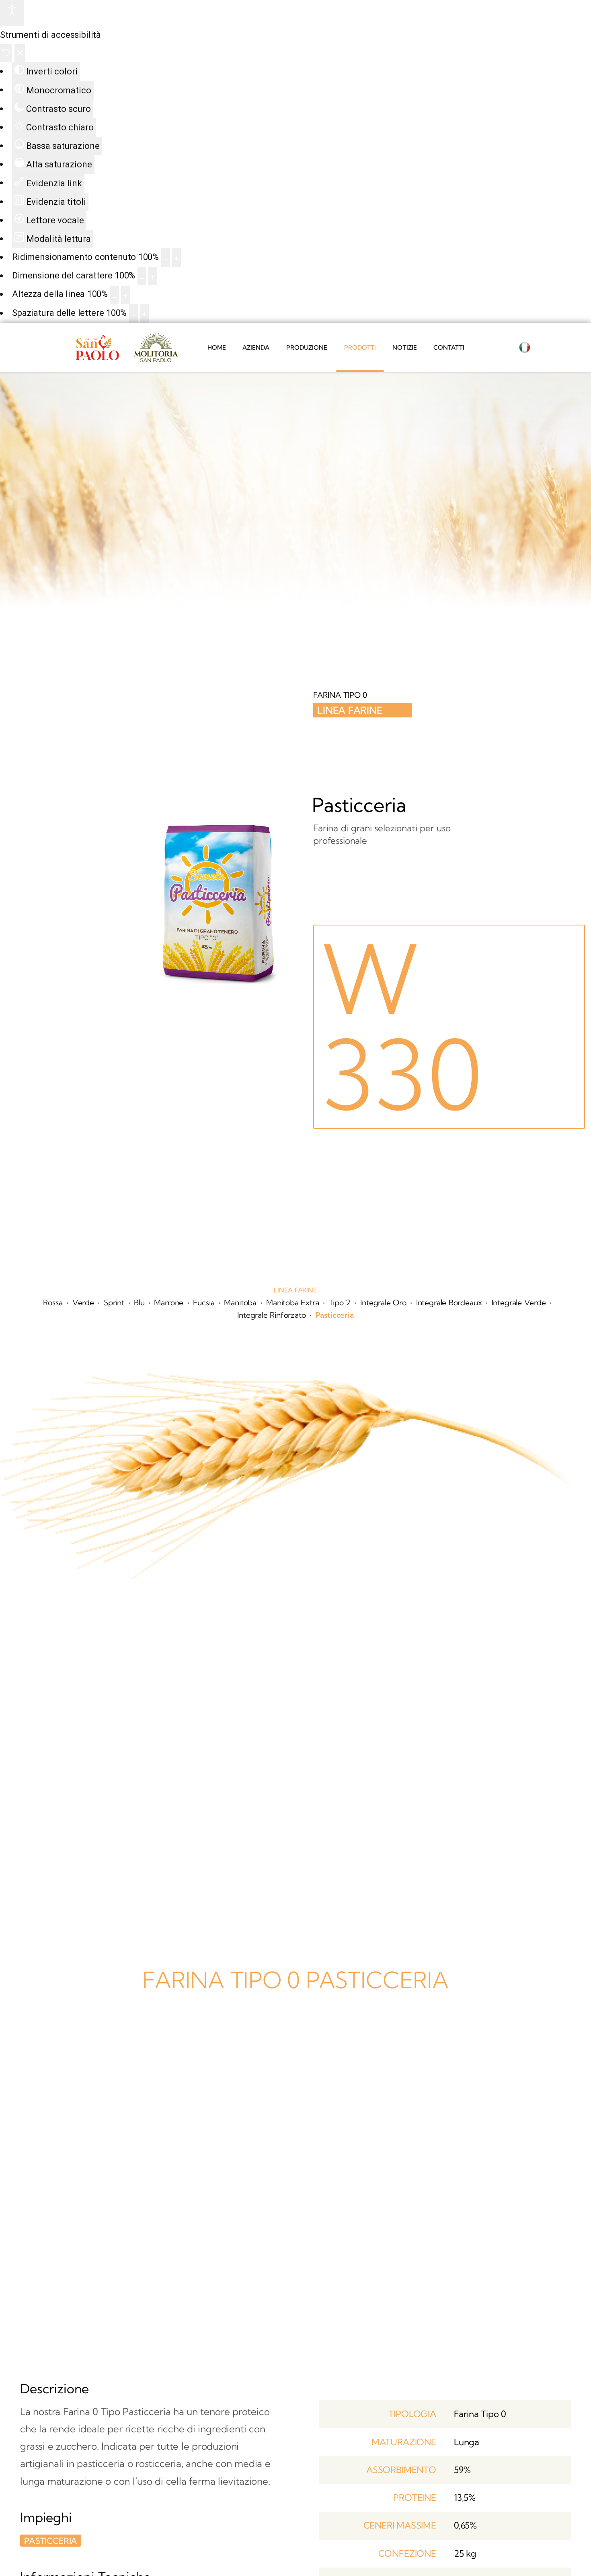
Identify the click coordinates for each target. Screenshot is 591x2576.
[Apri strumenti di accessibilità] (12, 13)
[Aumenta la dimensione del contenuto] (176, 258)
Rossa (53, 1302)
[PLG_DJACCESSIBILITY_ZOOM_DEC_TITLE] (166, 258)
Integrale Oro (383, 1302)
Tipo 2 (340, 1302)
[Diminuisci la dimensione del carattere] (142, 276)
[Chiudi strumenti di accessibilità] (20, 53)
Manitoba (240, 1302)
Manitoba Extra (292, 1302)
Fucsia (204, 1302)
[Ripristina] (6, 53)
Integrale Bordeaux (449, 1302)
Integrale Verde (519, 1302)
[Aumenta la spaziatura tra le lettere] (144, 313)
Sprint (114, 1302)
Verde (83, 1302)
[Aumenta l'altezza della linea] (125, 295)
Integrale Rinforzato (271, 1315)
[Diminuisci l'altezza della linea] (115, 295)
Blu (139, 1302)
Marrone (169, 1302)
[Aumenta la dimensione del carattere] (153, 276)
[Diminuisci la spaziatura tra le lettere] (133, 313)
